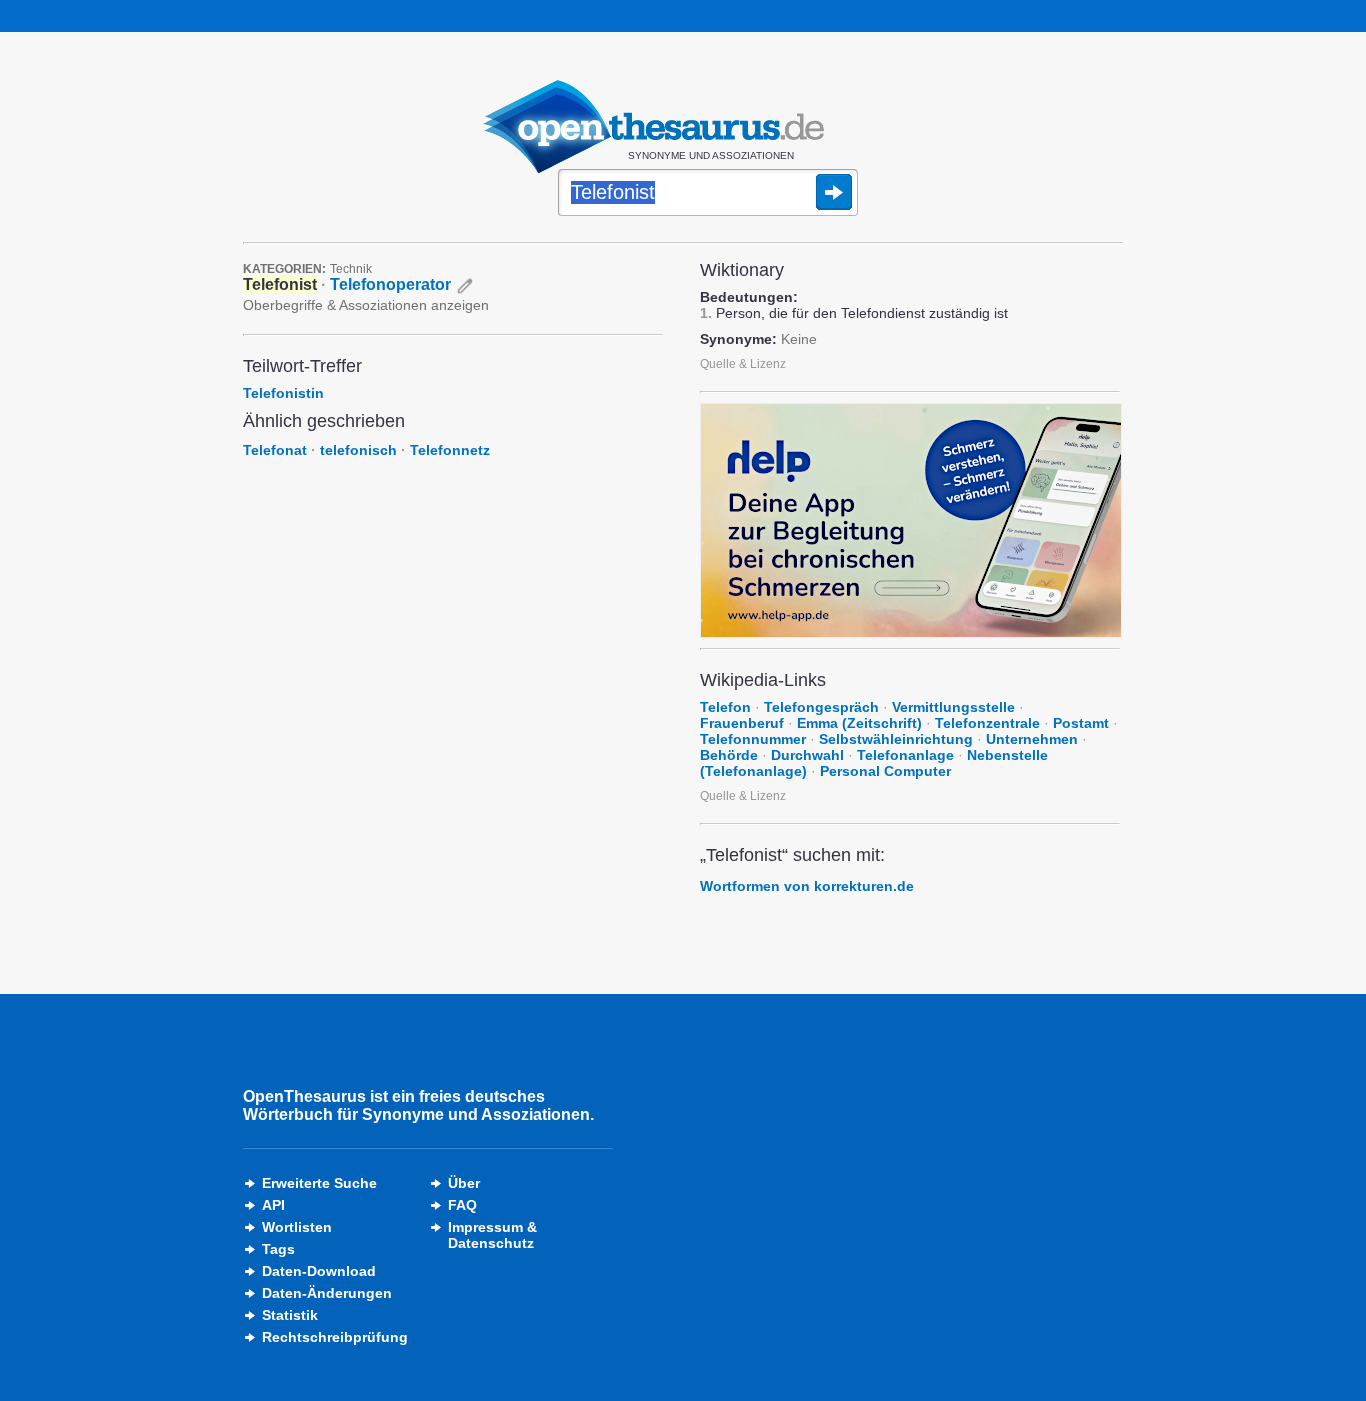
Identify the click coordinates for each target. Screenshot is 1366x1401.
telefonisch (358, 450)
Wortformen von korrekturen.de (807, 886)
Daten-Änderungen (327, 1293)
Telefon (725, 707)
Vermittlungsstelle (953, 707)
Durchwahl (807, 755)
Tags (278, 1249)
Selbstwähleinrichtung (896, 739)
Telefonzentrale (987, 723)
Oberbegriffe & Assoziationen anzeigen (366, 305)
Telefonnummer (753, 739)
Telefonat (275, 450)
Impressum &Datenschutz (492, 1235)
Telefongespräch (821, 707)
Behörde (729, 755)
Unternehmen (1032, 739)
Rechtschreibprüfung (335, 1337)
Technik (351, 269)
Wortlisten (297, 1227)
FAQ (462, 1205)
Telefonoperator (390, 284)
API (273, 1205)
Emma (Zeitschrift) (859, 723)
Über (464, 1183)
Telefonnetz (450, 450)
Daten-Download (319, 1271)
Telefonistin (283, 393)
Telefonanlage (905, 755)
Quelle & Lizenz (743, 364)
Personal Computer (885, 771)
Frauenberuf (742, 723)
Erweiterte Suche (319, 1183)
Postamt (1081, 723)
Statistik (290, 1315)
